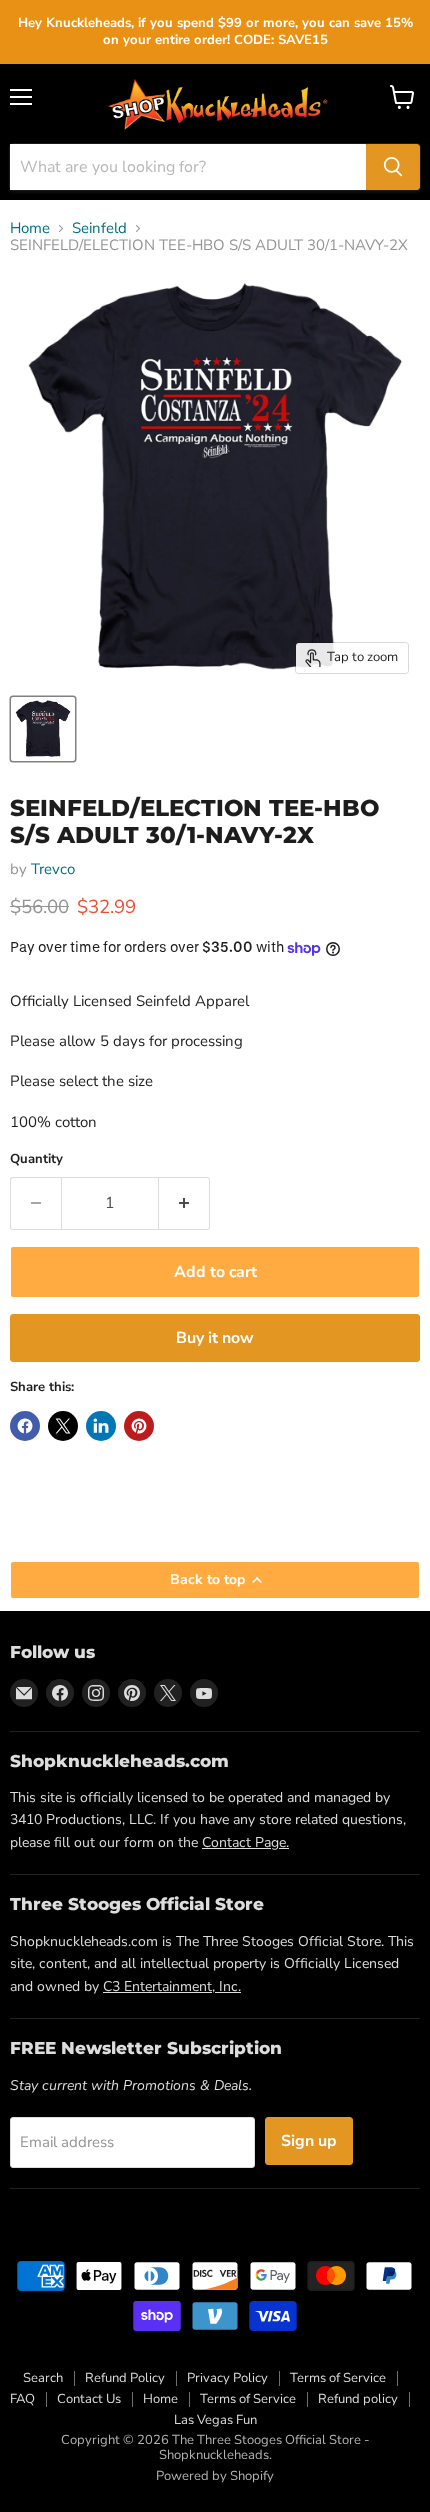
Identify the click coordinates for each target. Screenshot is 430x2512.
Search (43, 2378)
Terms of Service (338, 2378)
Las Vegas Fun (215, 2420)
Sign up (309, 2141)
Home (30, 228)
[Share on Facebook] (25, 1426)
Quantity (36, 1159)
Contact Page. (245, 1842)
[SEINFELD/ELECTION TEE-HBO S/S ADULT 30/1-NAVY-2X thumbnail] (43, 729)
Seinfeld (99, 228)
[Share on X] (63, 1426)
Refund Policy (125, 2378)
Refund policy (358, 2399)
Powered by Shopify (215, 2476)
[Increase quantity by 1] (184, 1203)
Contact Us (89, 2399)
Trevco (53, 869)
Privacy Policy (227, 2378)
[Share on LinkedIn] (101, 1426)
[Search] (393, 167)
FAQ (22, 2399)
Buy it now (215, 1338)
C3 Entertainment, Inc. (172, 1986)
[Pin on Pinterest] (139, 1426)
